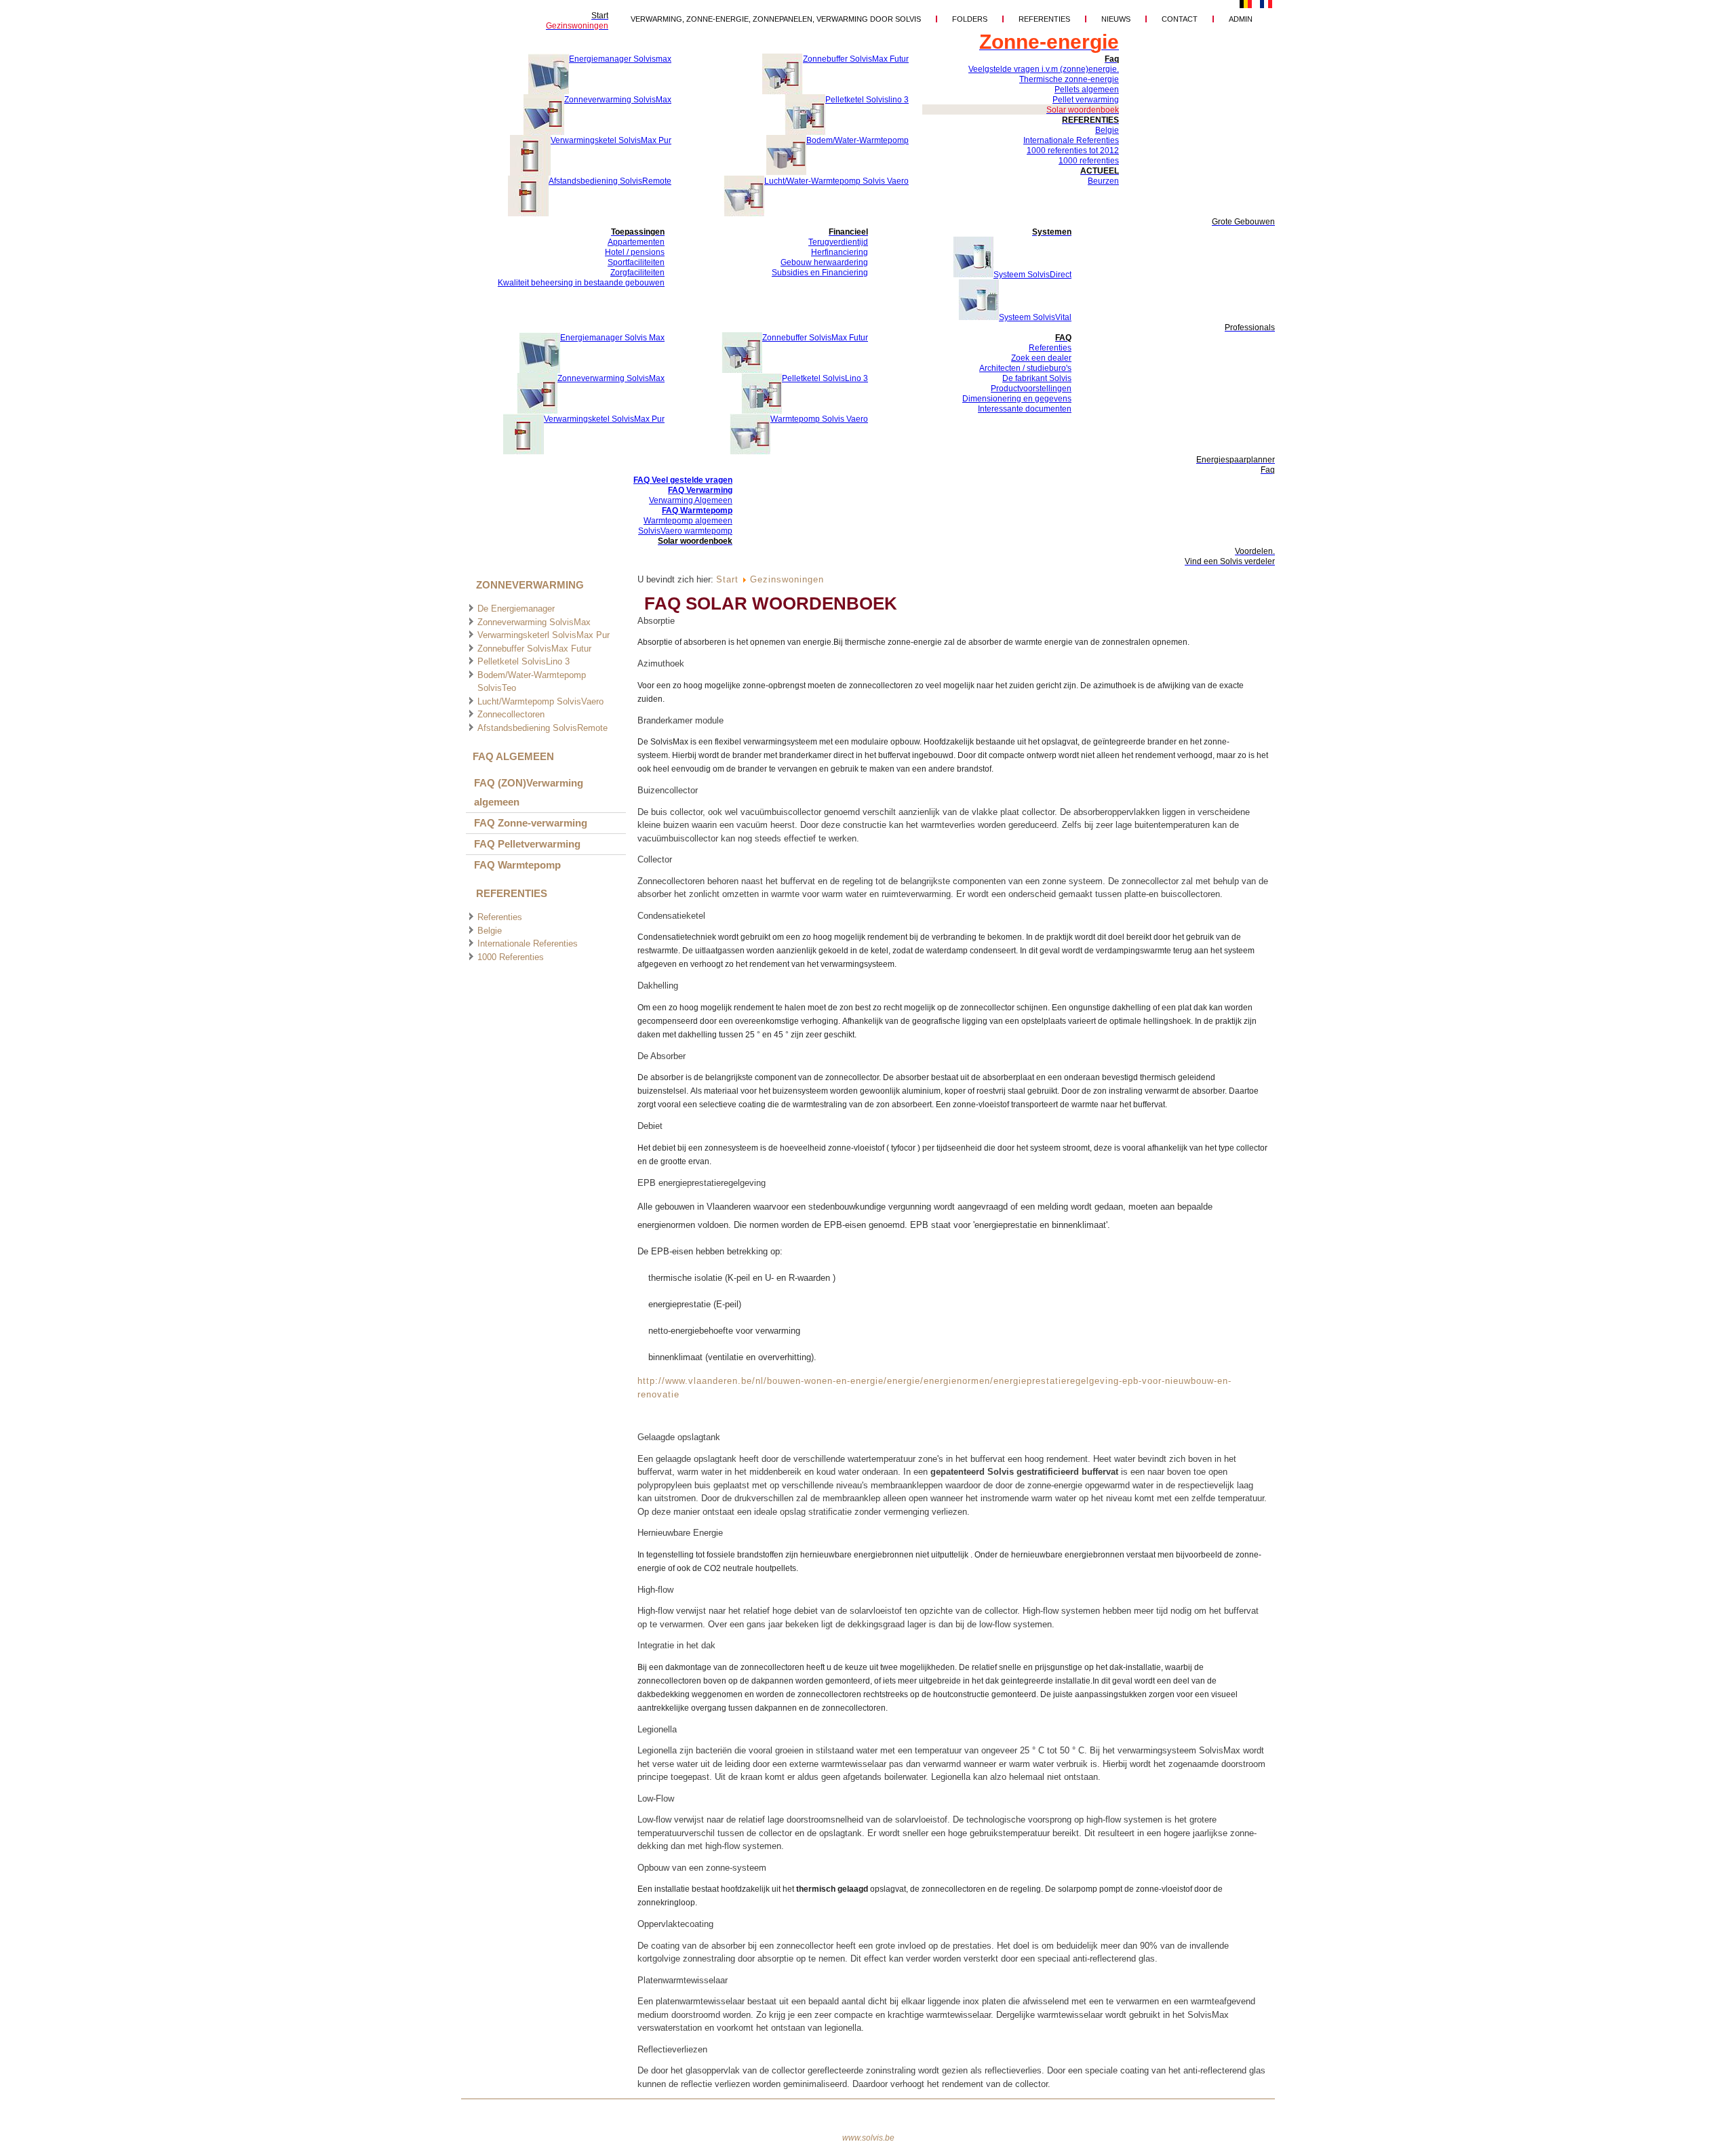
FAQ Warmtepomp (517, 865)
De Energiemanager (516, 609)
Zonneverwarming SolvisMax (534, 622)
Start (727, 579)
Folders (970, 19)
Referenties (1044, 19)
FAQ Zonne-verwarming (531, 823)
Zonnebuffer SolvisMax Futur (534, 649)
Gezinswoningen (787, 579)
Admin (1241, 19)
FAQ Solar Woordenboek (771, 603)
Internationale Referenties (528, 943)
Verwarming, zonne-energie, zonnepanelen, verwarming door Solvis (776, 19)
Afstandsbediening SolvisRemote (542, 728)
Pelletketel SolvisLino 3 (524, 661)
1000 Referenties (511, 957)
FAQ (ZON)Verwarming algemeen (529, 792)
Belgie (490, 931)
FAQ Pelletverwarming (527, 844)
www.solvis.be (868, 2138)
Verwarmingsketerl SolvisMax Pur (544, 635)
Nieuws (1116, 19)
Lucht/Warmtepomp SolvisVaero (540, 701)
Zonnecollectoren (511, 714)
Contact (1180, 19)
